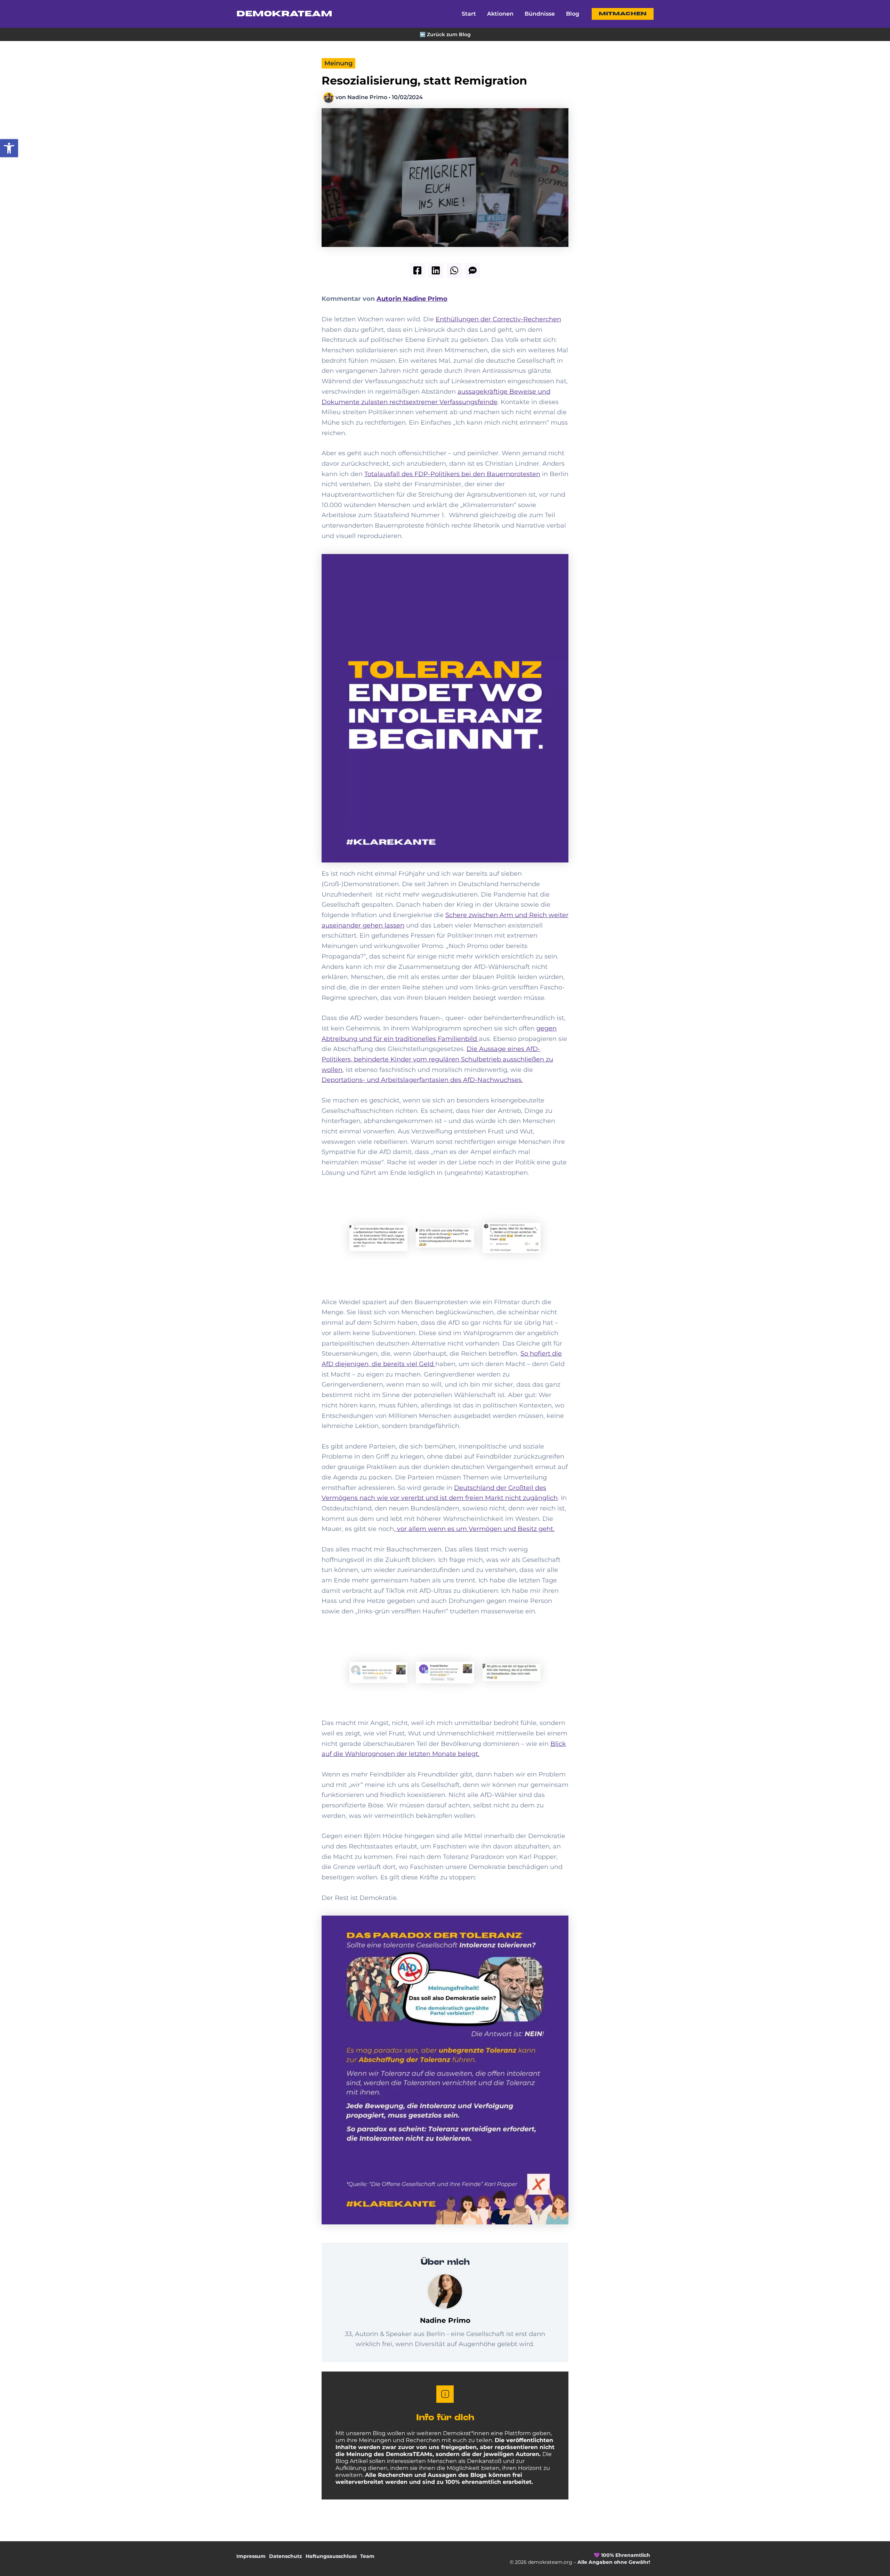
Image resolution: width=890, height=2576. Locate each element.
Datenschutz (286, 2556)
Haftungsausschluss (331, 2556)
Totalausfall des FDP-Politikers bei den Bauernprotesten (452, 474)
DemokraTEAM (284, 14)
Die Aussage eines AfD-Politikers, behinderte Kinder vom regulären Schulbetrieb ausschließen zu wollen (437, 1059)
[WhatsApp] (454, 270)
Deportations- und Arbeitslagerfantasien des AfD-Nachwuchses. (422, 1080)
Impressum (251, 2556)
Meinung (338, 63)
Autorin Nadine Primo (412, 299)
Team (367, 2556)
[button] (9, 148)
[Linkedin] (436, 270)
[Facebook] (417, 270)
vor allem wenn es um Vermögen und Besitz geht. (475, 1529)
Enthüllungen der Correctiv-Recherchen (498, 319)
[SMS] (473, 270)
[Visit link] (445, 34)
